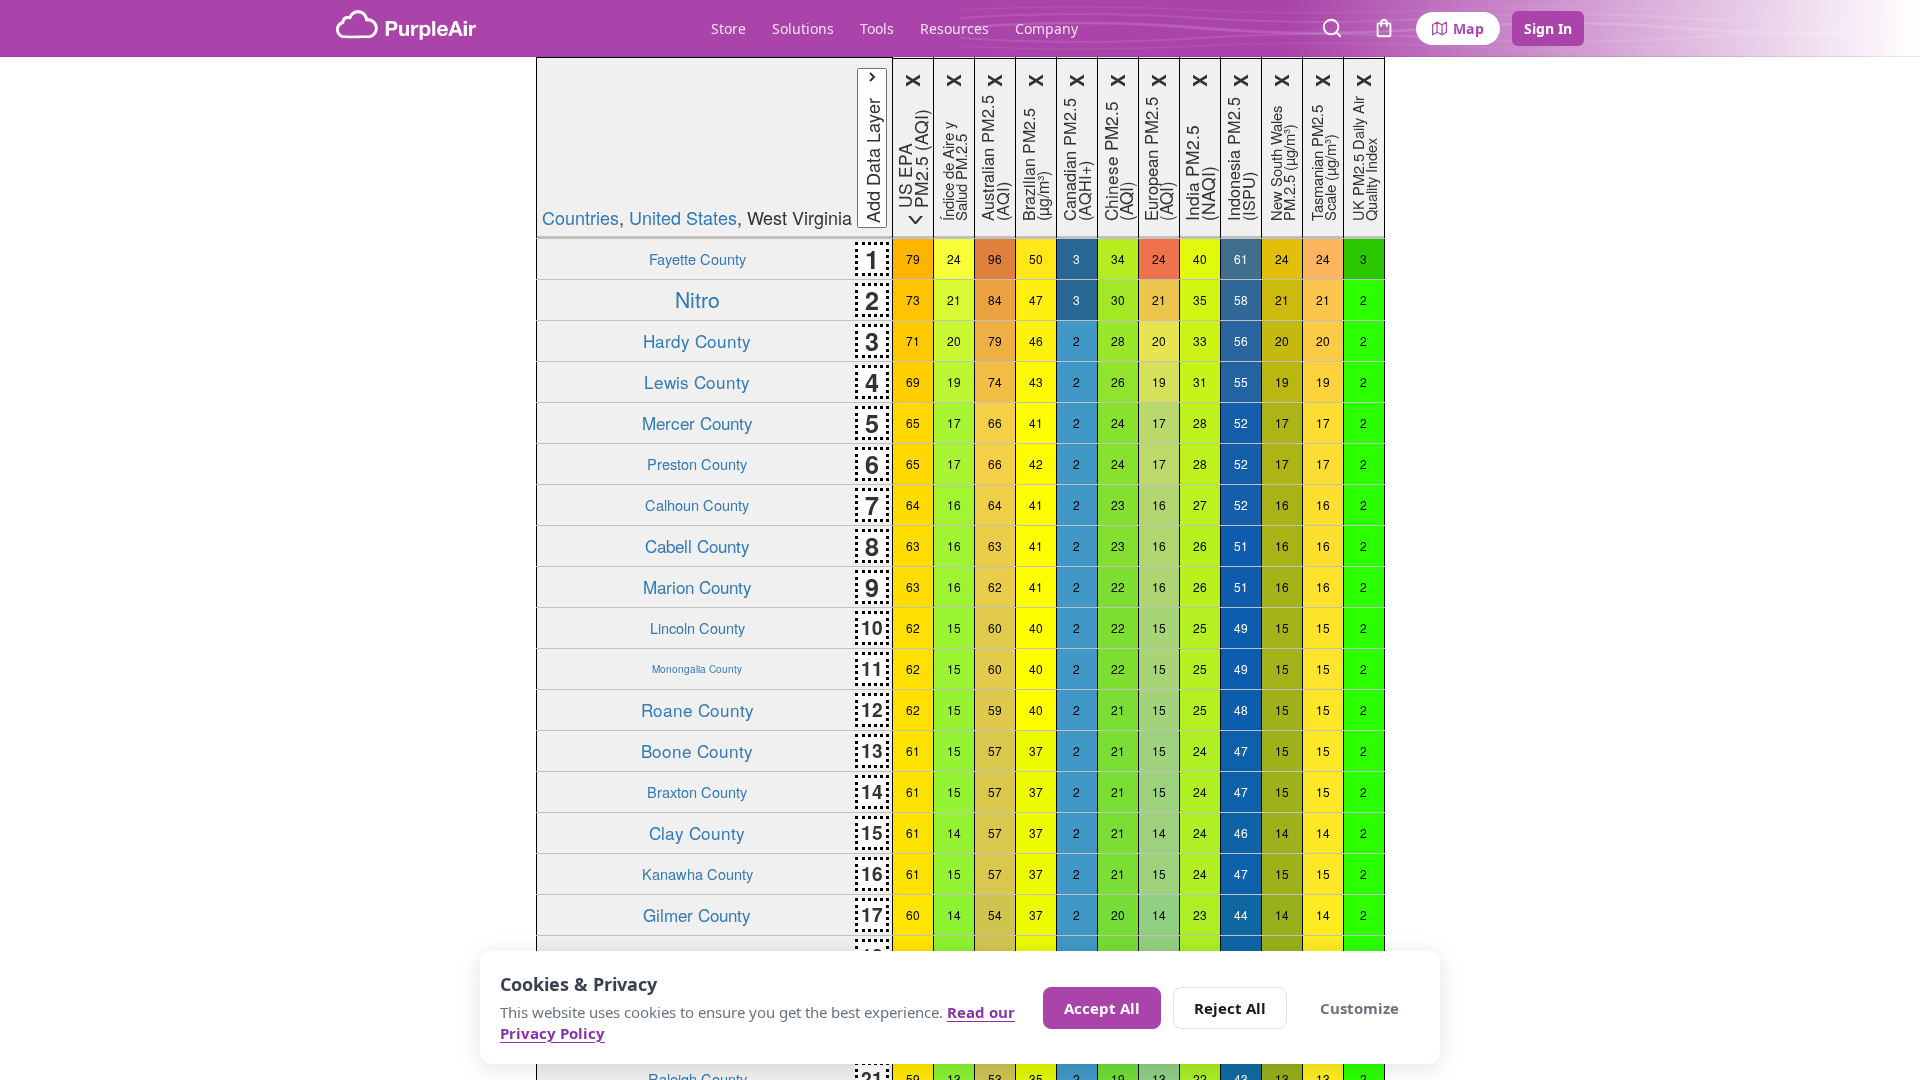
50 (1036, 258)
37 (1036, 750)
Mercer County (697, 422)
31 (1200, 381)
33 (1200, 340)
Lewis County (697, 381)
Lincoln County (697, 627)
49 (1241, 627)
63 (913, 545)
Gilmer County (697, 914)
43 (1036, 381)
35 (1200, 299)
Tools (877, 28)
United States (683, 217)
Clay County (697, 832)
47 (1036, 299)
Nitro (697, 299)
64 (913, 504)
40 (1200, 258)
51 (1241, 545)
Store (728, 28)
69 (913, 381)
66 (995, 422)
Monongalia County (697, 668)
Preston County (697, 463)
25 (1200, 627)
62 (995, 586)
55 (1241, 381)
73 (913, 299)
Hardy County (697, 340)
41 (1036, 422)
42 (1036, 463)
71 (913, 340)
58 (1241, 299)
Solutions (803, 28)
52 (1241, 422)
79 (913, 258)
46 (1036, 340)
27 (1200, 504)
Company (1046, 28)
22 (1118, 586)
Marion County (697, 586)
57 (995, 750)
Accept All (1102, 1008)
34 (1118, 258)
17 (954, 422)
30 (1118, 299)
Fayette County (697, 258)
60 (995, 627)
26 (1118, 381)
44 (1241, 914)
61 (1241, 258)
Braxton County (697, 791)
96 (995, 258)
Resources (954, 28)
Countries (580, 217)
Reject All (1230, 1008)
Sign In (1548, 28)
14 (954, 832)
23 (1118, 504)
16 (954, 504)
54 (995, 914)
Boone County (697, 750)
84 (995, 299)
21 (954, 299)
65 (913, 422)
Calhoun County (697, 504)
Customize (1359, 1008)
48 (1241, 709)
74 (995, 381)
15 (954, 627)
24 (954, 258)
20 (954, 340)
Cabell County (697, 545)
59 (995, 709)
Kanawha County (697, 873)
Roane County (697, 709)
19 (954, 381)
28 (1118, 340)
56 (1241, 340)
